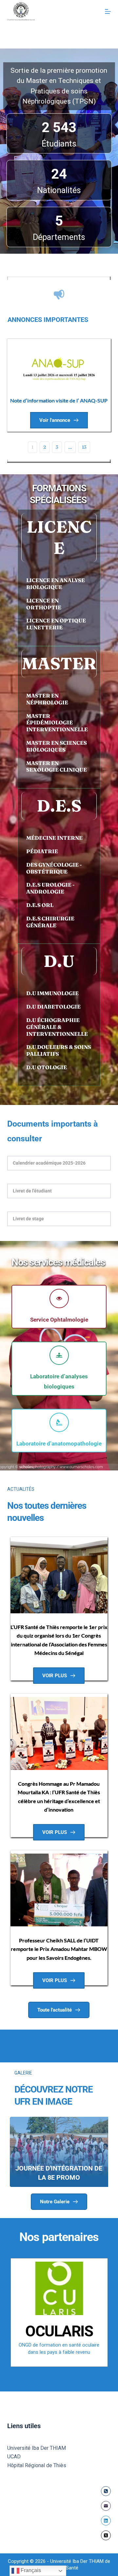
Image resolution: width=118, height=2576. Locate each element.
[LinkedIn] (106, 2521)
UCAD (14, 2457)
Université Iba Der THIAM (37, 2448)
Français (30, 2570)
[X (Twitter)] (106, 2535)
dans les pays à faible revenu (59, 2352)
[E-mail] (106, 2506)
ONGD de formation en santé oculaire (59, 2345)
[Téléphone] (106, 2491)
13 (84, 447)
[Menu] (108, 11)
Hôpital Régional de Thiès (37, 2465)
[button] (59, 1163)
